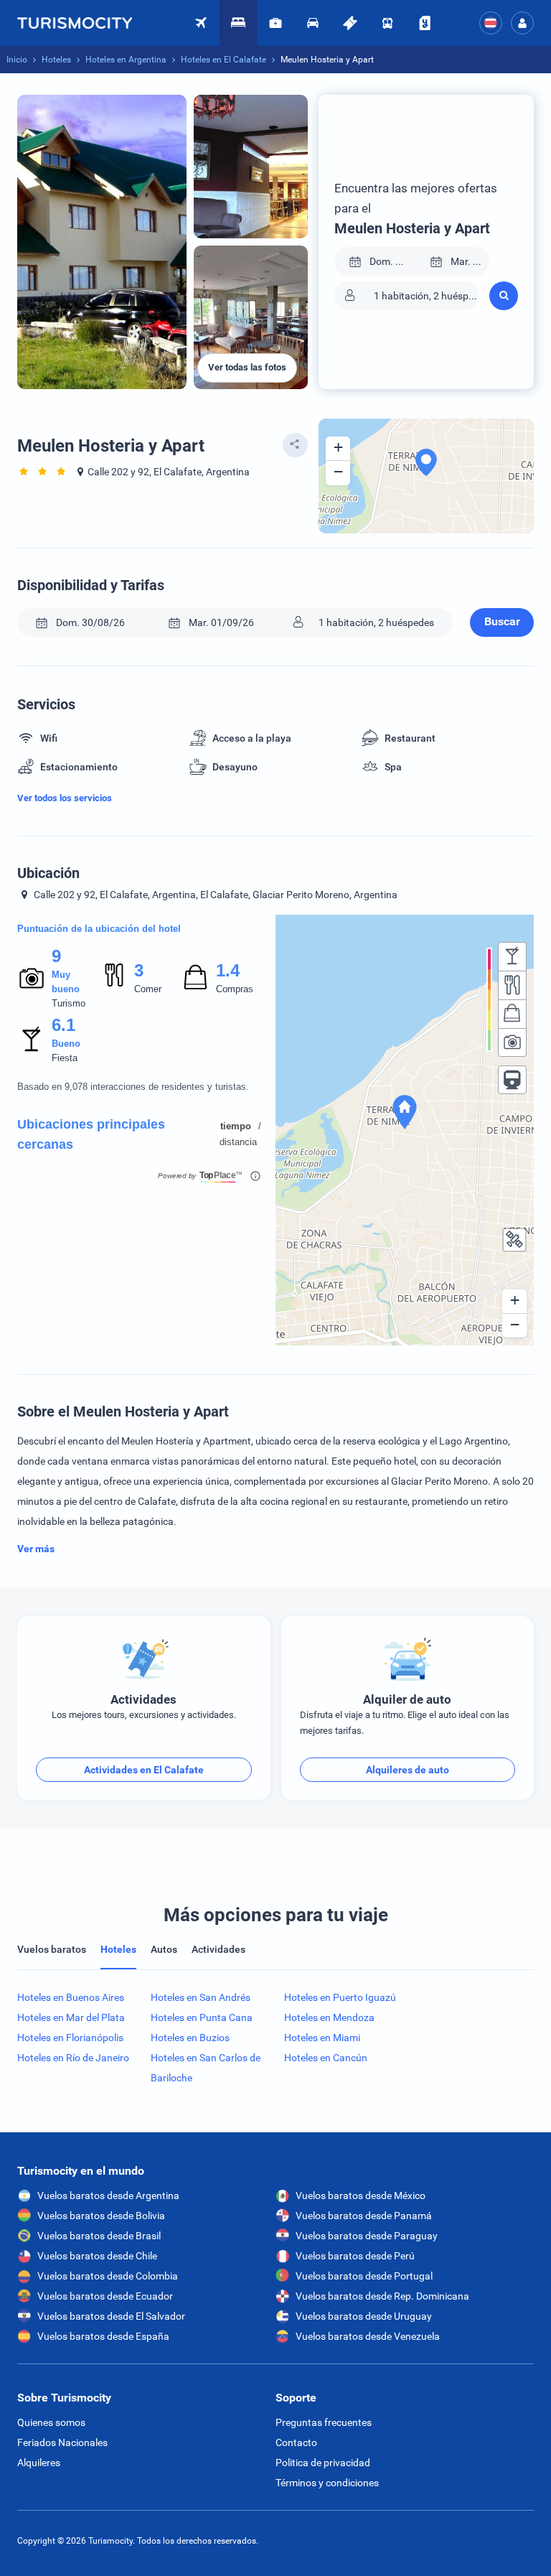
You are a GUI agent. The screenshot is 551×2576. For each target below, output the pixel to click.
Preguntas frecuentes (324, 2422)
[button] (522, 23)
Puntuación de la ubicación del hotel (99, 929)
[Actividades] (350, 23)
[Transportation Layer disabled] (512, 1080)
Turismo (69, 1003)
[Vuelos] (82, 23)
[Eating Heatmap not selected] (512, 985)
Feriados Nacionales (62, 2442)
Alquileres (39, 2463)
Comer (148, 989)
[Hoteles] (238, 23)
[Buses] (387, 23)
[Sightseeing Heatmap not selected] (512, 1042)
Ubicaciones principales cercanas (91, 1134)
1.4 (227, 970)
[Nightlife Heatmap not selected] (512, 956)
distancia (238, 1142)
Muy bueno (66, 982)
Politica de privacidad (323, 2463)
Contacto (296, 2442)
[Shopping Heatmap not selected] (512, 1014)
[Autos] (313, 23)
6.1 (63, 1025)
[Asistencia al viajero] (275, 23)
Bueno (66, 1044)
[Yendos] (425, 23)
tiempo (236, 1126)
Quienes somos (51, 2422)
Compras (235, 989)
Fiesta (65, 1058)
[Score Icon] (32, 978)
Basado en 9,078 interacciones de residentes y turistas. (133, 1087)
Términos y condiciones (327, 2483)
